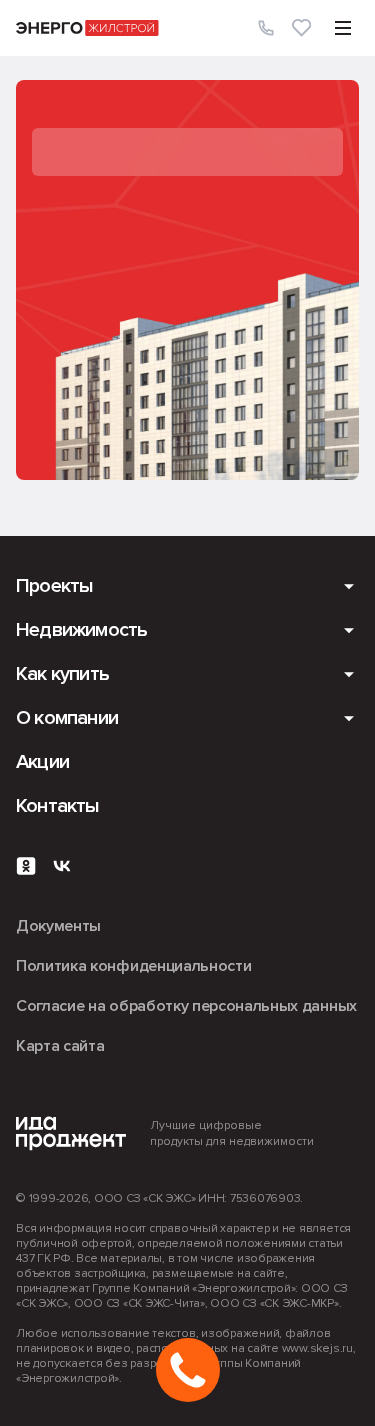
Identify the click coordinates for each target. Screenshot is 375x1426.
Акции (42, 762)
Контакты (58, 806)
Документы (58, 926)
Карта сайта (60, 1046)
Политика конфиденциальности (133, 966)
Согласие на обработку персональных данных (186, 1006)
